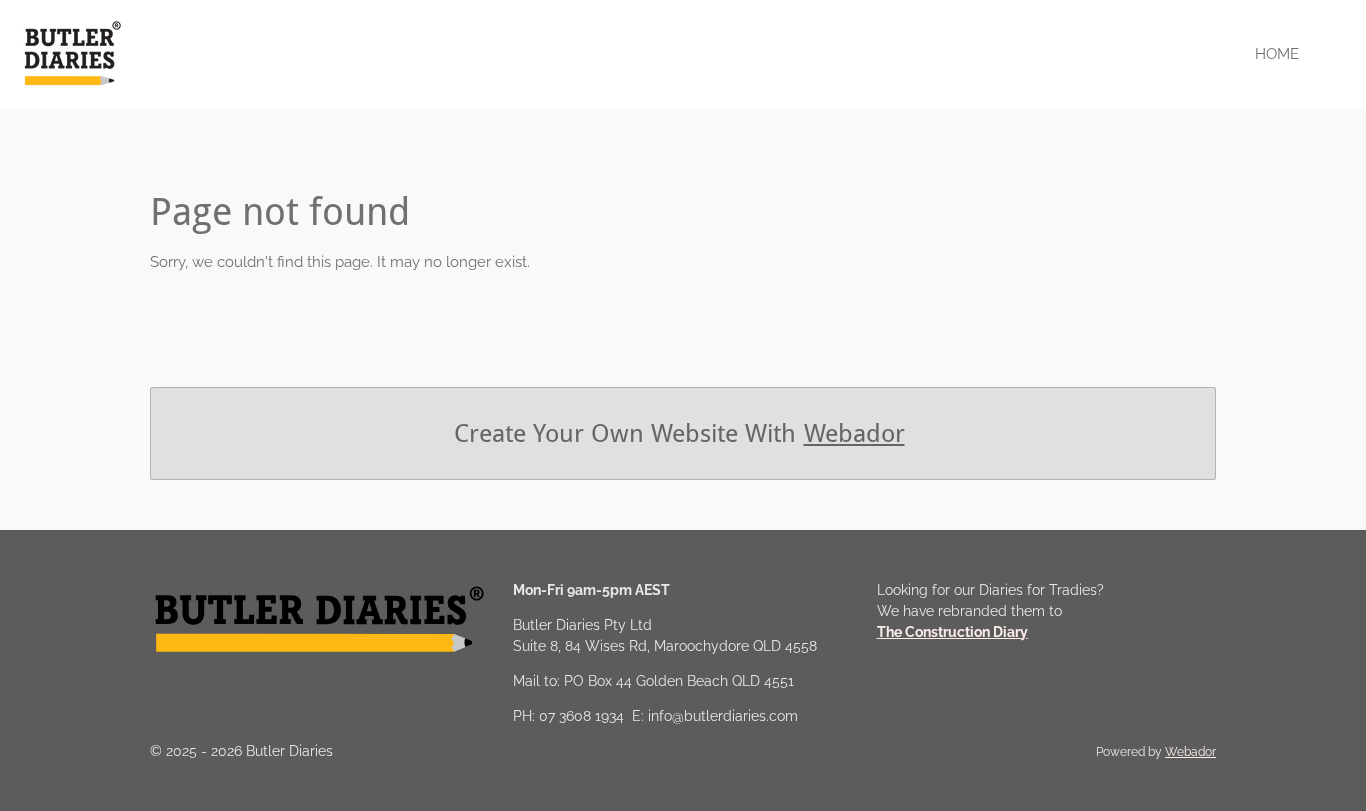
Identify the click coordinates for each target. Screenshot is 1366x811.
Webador (854, 433)
